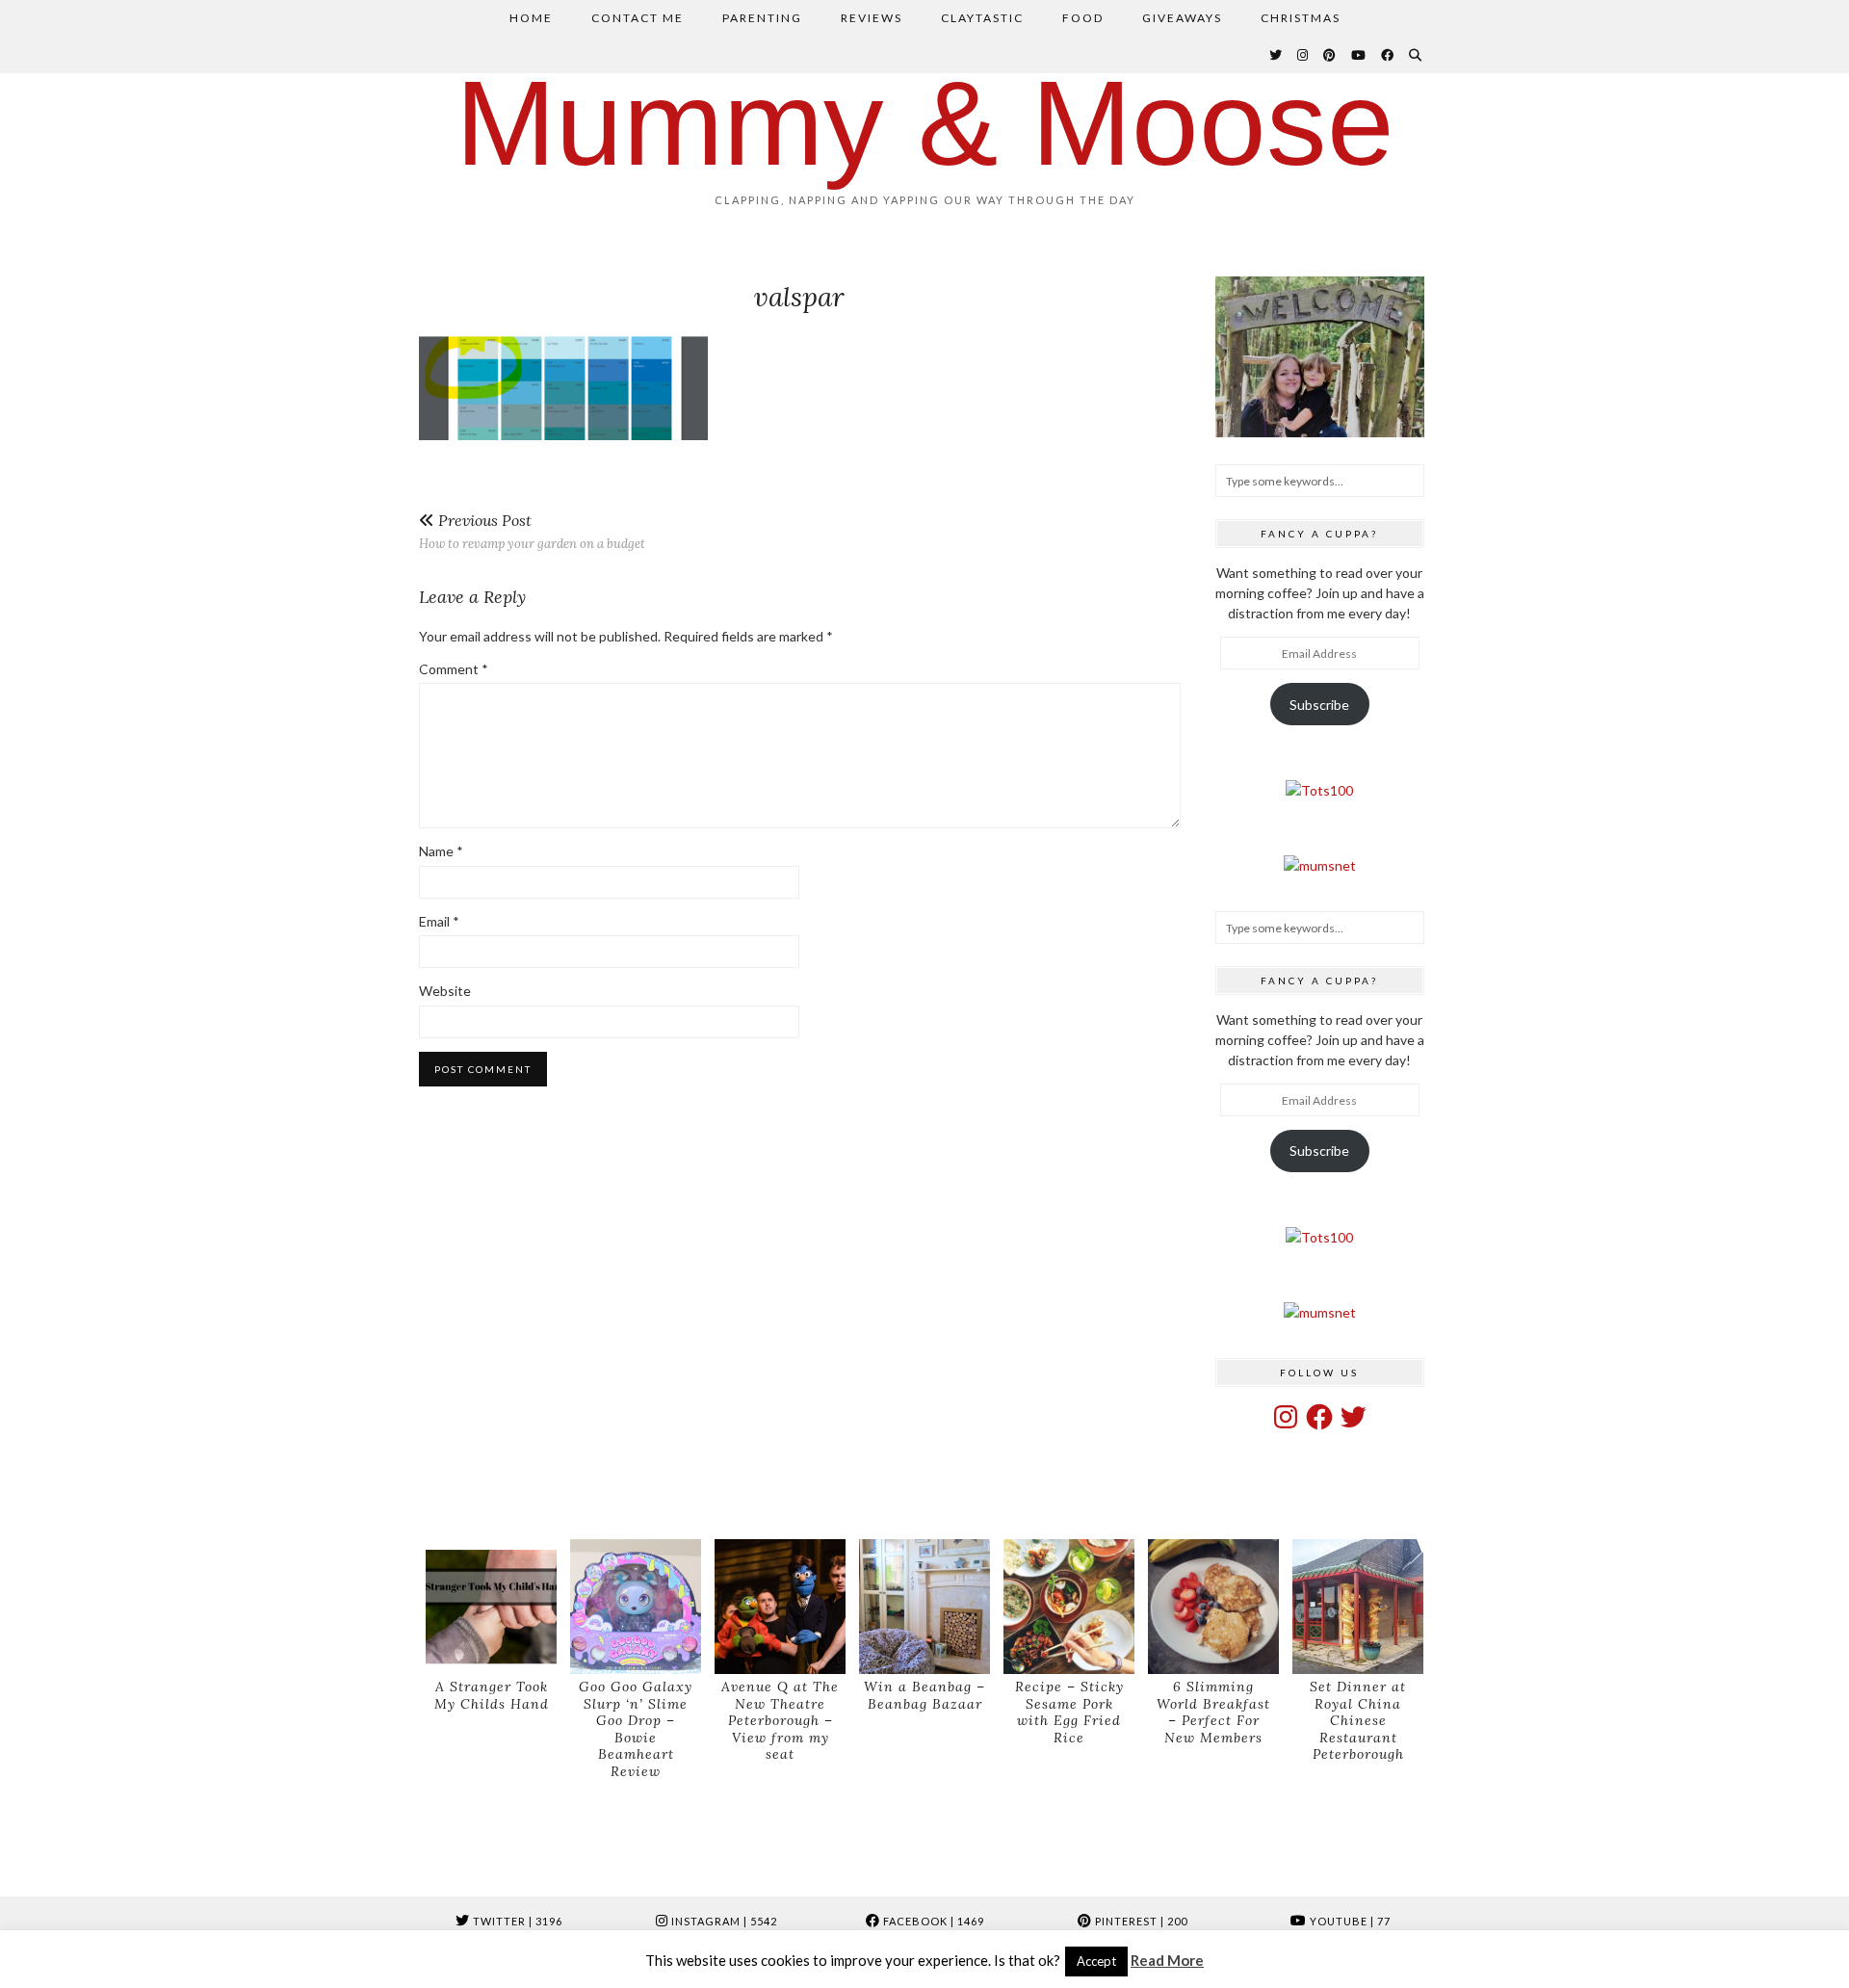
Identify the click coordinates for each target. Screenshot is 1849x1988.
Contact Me (638, 18)
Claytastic (982, 18)
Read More (1167, 1960)
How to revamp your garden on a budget (532, 531)
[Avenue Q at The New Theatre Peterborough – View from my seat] (780, 1607)
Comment (454, 669)
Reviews (872, 18)
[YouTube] (1359, 55)
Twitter (516, 1921)
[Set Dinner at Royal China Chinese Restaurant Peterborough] (1358, 1607)
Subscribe (1319, 705)
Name (441, 851)
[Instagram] (1303, 55)
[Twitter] (1276, 55)
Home (531, 18)
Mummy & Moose (925, 123)
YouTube (1349, 1921)
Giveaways (1182, 18)
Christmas (1301, 18)
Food (1083, 18)
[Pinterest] (1330, 55)
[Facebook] (1388, 55)
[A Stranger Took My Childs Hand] (491, 1607)
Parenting (762, 18)
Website (445, 991)
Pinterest (1140, 1921)
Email (439, 921)
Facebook (932, 1921)
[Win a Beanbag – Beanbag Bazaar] (924, 1607)
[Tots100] (1319, 790)
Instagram (723, 1921)
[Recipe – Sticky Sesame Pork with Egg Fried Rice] (1069, 1607)
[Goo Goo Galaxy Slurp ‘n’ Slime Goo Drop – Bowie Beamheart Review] (636, 1607)
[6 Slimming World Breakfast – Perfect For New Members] (1213, 1607)
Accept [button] (1096, 1961)
